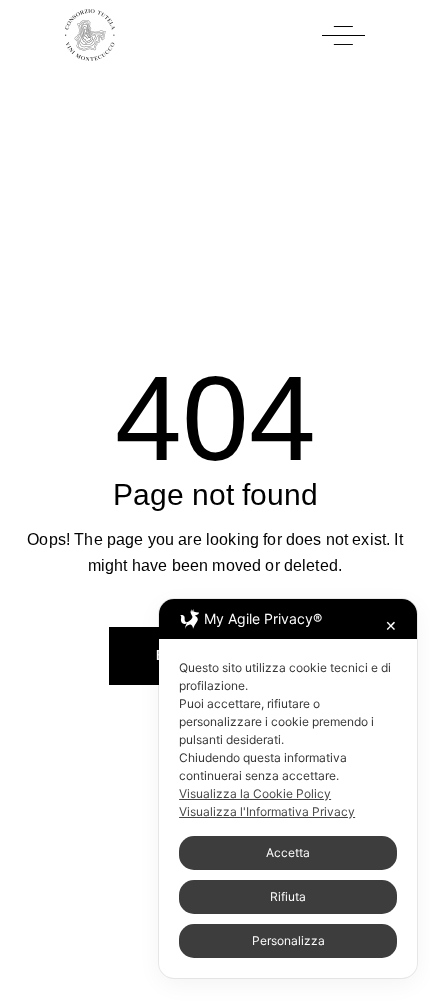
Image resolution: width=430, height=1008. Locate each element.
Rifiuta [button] (288, 896)
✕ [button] (391, 625)
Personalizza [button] (288, 940)
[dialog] (288, 788)
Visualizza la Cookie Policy (255, 793)
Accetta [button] (288, 852)
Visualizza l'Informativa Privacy (267, 811)
